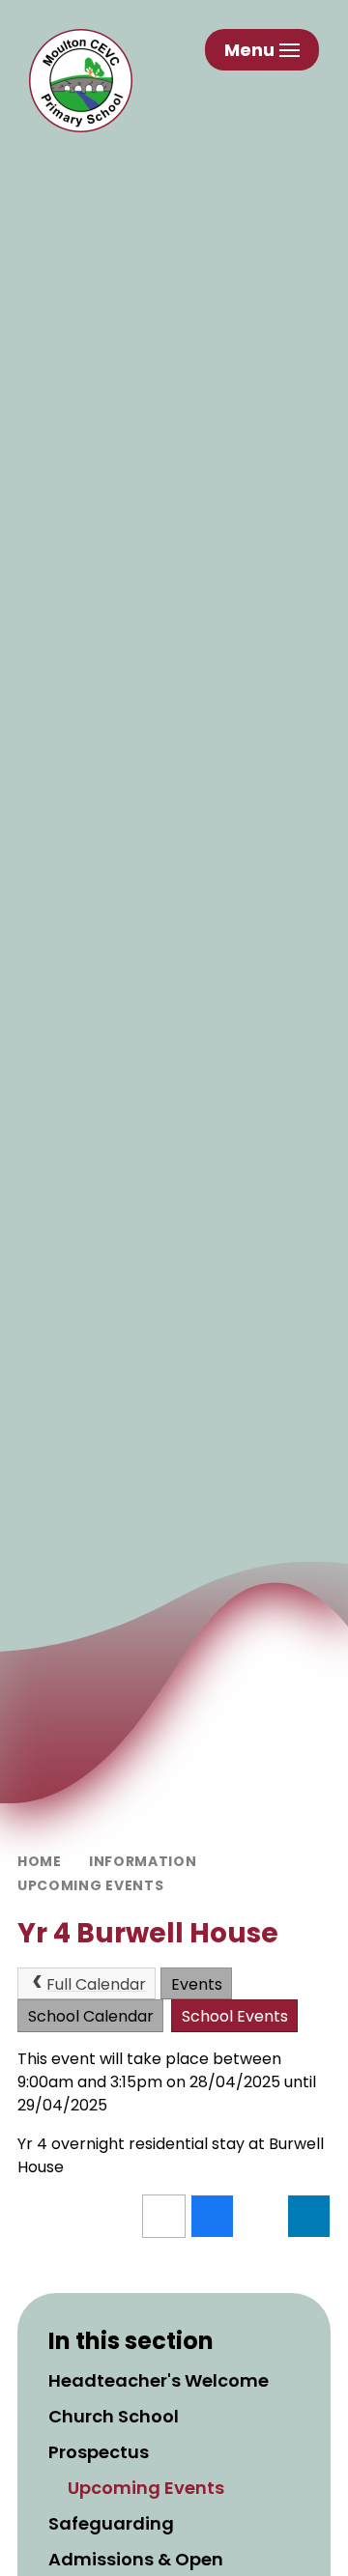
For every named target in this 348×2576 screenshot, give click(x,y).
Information (143, 1861)
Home (40, 1861)
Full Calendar (96, 1984)
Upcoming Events (91, 1885)
